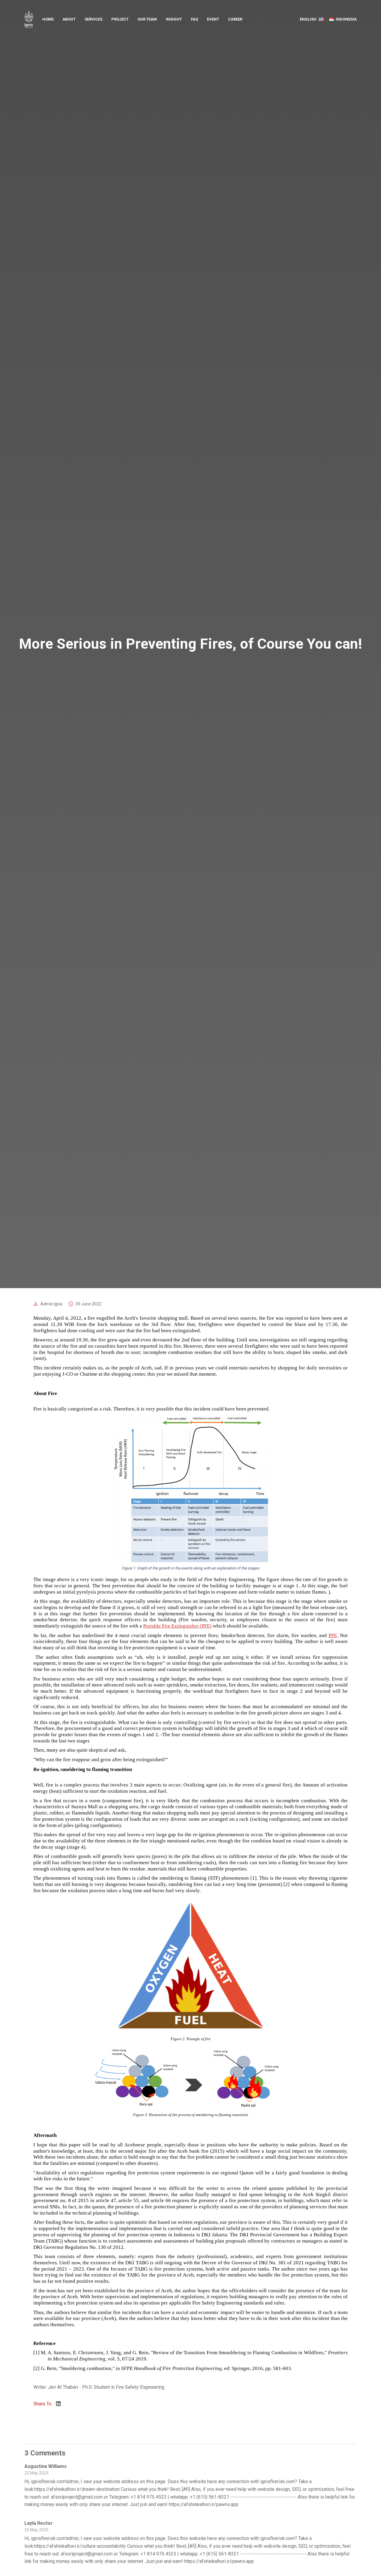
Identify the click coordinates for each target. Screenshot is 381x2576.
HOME (48, 19)
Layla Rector (39, 2523)
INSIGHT (174, 19)
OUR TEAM (147, 19)
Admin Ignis (51, 1304)
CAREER (235, 19)
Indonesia (346, 19)
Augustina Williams (46, 2466)
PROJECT (120, 19)
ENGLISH (308, 19)
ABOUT (69, 19)
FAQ (194, 19)
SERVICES (93, 19)
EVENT (213, 19)
